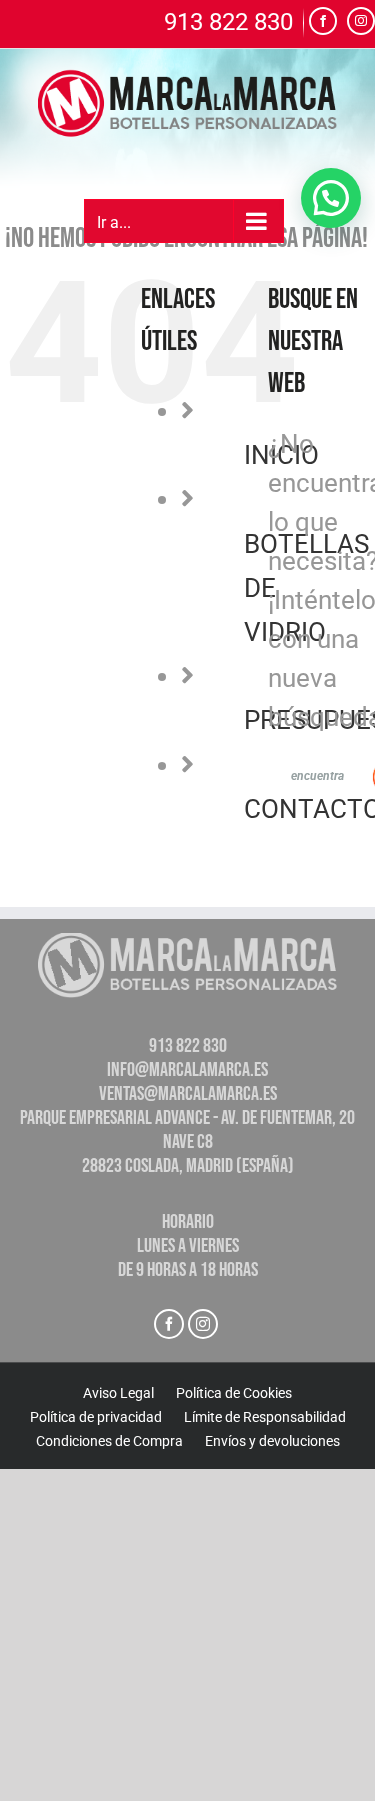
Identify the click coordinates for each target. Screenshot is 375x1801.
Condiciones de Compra (109, 1441)
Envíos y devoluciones (272, 1441)
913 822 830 (228, 23)
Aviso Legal (118, 1393)
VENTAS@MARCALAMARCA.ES (188, 1094)
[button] (331, 198)
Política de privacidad (96, 1417)
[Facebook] (169, 1324)
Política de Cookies (234, 1393)
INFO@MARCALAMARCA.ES (187, 1070)
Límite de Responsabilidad (265, 1417)
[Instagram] (203, 1324)
